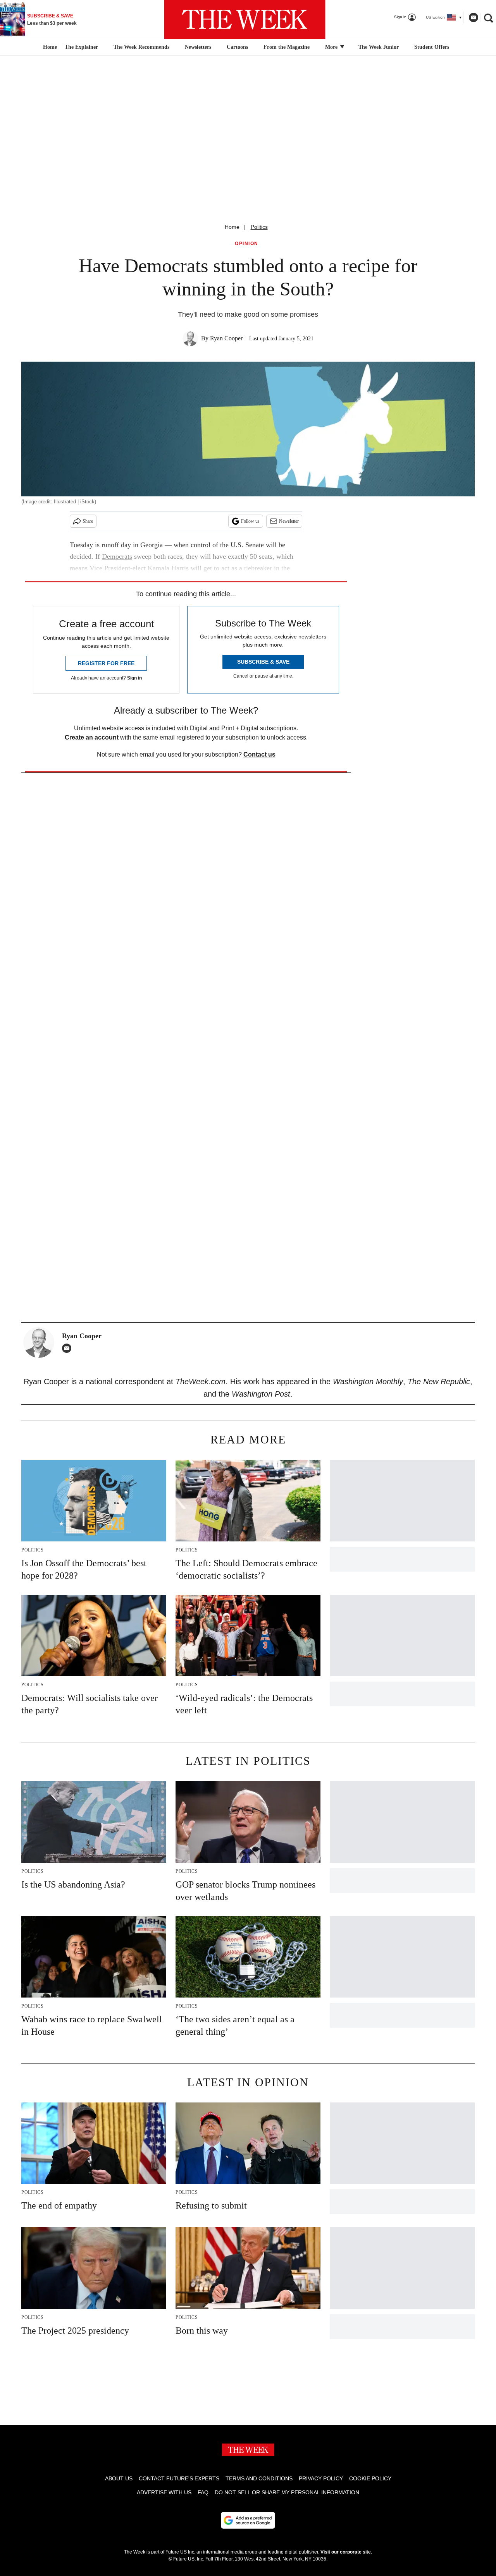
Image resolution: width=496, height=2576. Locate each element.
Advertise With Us (164, 2492)
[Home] (49, 47)
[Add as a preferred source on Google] (248, 2520)
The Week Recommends (141, 47)
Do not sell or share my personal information (287, 2492)
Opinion (247, 244)
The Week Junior (379, 47)
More (332, 47)
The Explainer (81, 47)
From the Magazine (287, 47)
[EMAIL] (69, 1348)
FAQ (203, 2492)
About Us (119, 2478)
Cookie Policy (370, 2478)
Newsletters (198, 47)
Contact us (259, 754)
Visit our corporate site (346, 2552)
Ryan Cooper (226, 338)
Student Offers (432, 47)
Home (232, 227)
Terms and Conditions (259, 2478)
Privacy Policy (321, 2478)
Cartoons (237, 47)
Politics (259, 227)
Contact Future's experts (179, 2478)
